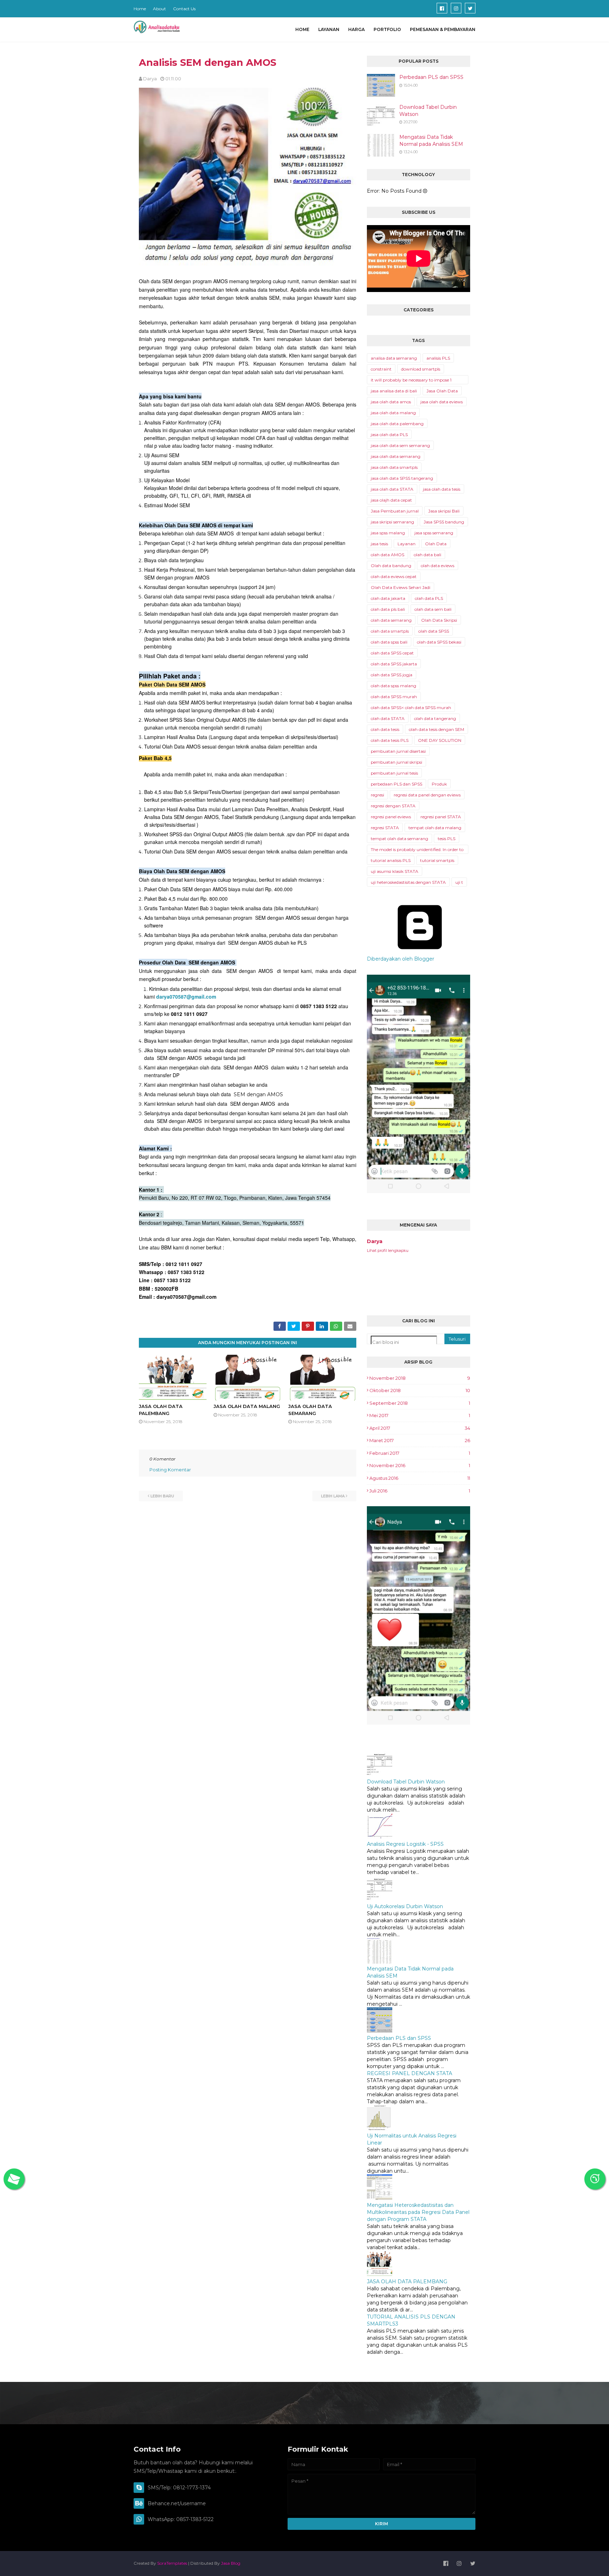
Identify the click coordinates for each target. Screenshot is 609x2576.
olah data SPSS (434, 631)
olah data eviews (438, 566)
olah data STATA (388, 718)
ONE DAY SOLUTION (440, 740)
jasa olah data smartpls (394, 467)
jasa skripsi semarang (392, 522)
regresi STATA (385, 828)
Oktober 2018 (420, 1390)
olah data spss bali (389, 642)
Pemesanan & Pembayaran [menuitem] (443, 29)
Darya (150, 79)
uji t (459, 882)
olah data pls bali (388, 609)
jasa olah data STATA (392, 489)
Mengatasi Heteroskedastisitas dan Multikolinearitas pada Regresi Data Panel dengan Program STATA (418, 2212)
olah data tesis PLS (390, 740)
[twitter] (470, 8)
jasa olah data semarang (396, 456)
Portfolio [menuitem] (387, 29)
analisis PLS (438, 358)
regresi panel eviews (391, 817)
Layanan (407, 544)
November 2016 (420, 1465)
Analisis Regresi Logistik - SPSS (405, 1844)
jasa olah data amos (391, 402)
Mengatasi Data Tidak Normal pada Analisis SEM (431, 141)
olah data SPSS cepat (392, 653)
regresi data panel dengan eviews (427, 795)
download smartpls (421, 369)
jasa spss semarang (434, 533)
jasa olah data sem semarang (400, 445)
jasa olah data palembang (397, 424)
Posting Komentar (170, 1470)
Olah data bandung (391, 566)
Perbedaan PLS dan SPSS (431, 77)
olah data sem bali (433, 609)
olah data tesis (385, 729)
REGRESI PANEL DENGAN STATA (410, 2073)
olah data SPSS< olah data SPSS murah (411, 707)
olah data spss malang (393, 686)
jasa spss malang (388, 533)
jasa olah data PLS (389, 434)
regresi (377, 795)
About (159, 9)
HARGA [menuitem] (356, 29)
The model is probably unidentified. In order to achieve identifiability (417, 850)
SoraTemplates (172, 2563)
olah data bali (427, 555)
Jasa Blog (231, 2563)
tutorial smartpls (437, 860)
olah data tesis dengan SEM (436, 729)
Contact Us (184, 9)
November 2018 (420, 1378)
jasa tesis (379, 544)
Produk (439, 784)
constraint (381, 369)
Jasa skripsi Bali (444, 511)
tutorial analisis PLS (391, 860)
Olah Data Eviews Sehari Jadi (401, 587)
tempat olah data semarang (399, 839)
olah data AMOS (387, 555)
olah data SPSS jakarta (394, 664)
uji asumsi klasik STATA (395, 871)
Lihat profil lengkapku (388, 1250)
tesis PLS (447, 839)
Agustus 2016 (420, 1478)
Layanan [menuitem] (329, 29)
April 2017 (420, 1428)
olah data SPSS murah (394, 697)
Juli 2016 (420, 1491)
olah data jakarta (388, 598)
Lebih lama (333, 1496)
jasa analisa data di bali (394, 391)
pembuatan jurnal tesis (394, 773)
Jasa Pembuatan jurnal (395, 511)
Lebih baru (162, 1496)
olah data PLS (429, 598)
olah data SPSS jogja (392, 675)
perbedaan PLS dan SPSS (396, 784)
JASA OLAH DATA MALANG (247, 1406)
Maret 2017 (420, 1440)
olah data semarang (391, 620)
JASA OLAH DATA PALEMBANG (407, 2282)
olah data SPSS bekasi (439, 642)
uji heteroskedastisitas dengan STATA (408, 882)
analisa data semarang (394, 358)
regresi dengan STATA (393, 806)
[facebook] (442, 8)
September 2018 (420, 1403)
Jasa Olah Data (442, 391)
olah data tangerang (435, 718)
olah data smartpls (390, 631)
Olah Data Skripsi (439, 620)
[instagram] (456, 8)
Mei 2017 (420, 1415)
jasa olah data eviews (442, 402)
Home (140, 9)
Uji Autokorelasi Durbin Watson (405, 1906)
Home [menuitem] (302, 29)
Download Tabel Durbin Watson (428, 111)
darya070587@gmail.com (186, 997)
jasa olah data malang (393, 413)
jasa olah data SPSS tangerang (402, 478)
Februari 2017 (420, 1453)
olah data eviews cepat (394, 576)
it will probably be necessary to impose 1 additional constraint (411, 381)
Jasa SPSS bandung (444, 522)
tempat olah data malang (435, 828)
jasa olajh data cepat (391, 500)
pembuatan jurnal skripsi (396, 762)
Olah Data (436, 544)
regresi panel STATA (441, 817)
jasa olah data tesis (442, 489)
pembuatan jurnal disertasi (398, 751)
